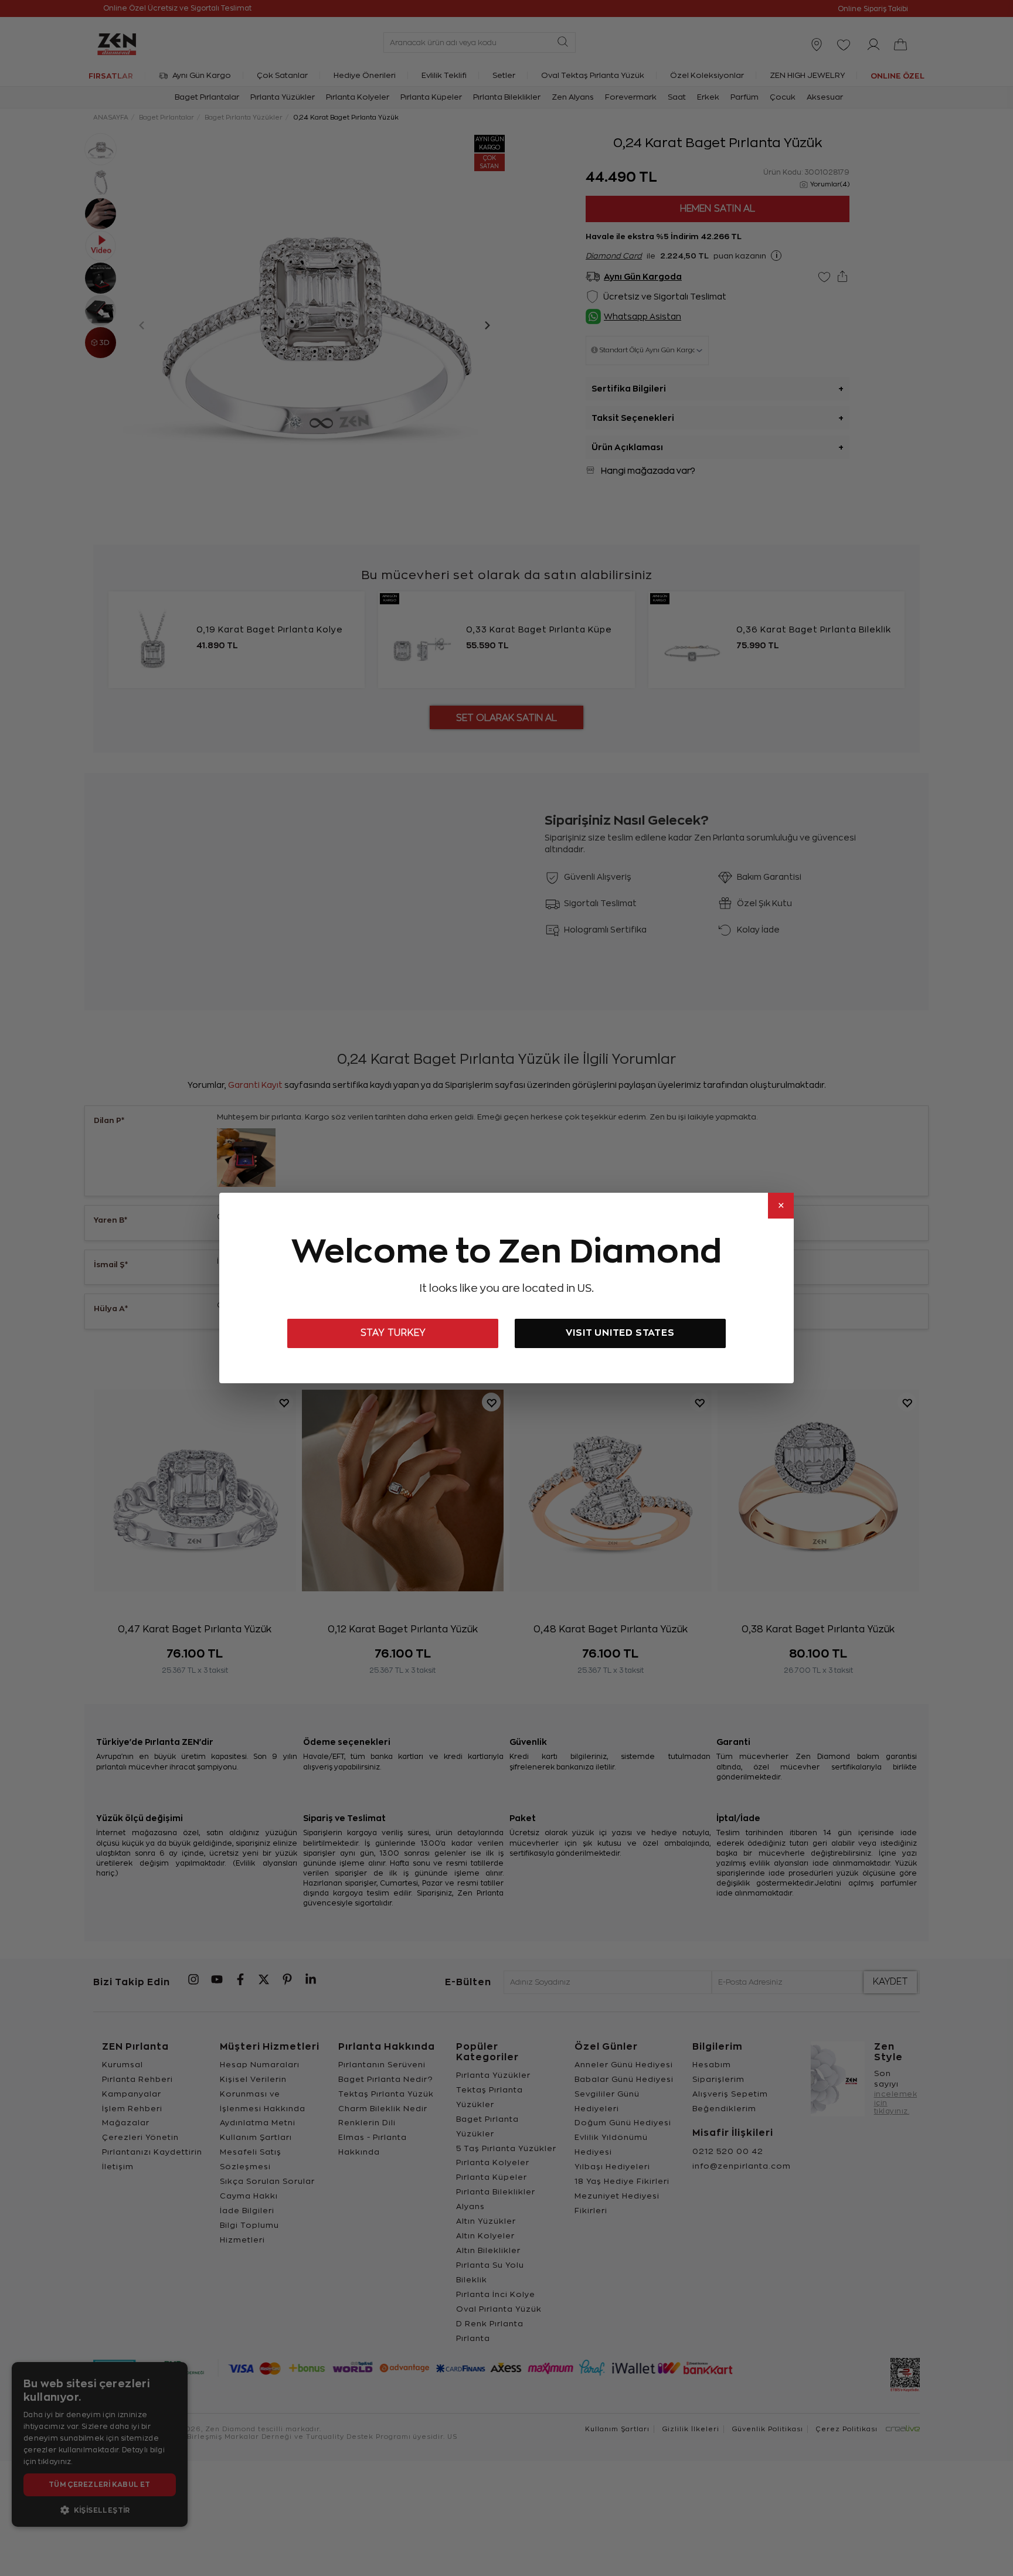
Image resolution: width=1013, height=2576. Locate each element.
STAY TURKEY (393, 1333)
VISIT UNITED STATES (620, 1333)
